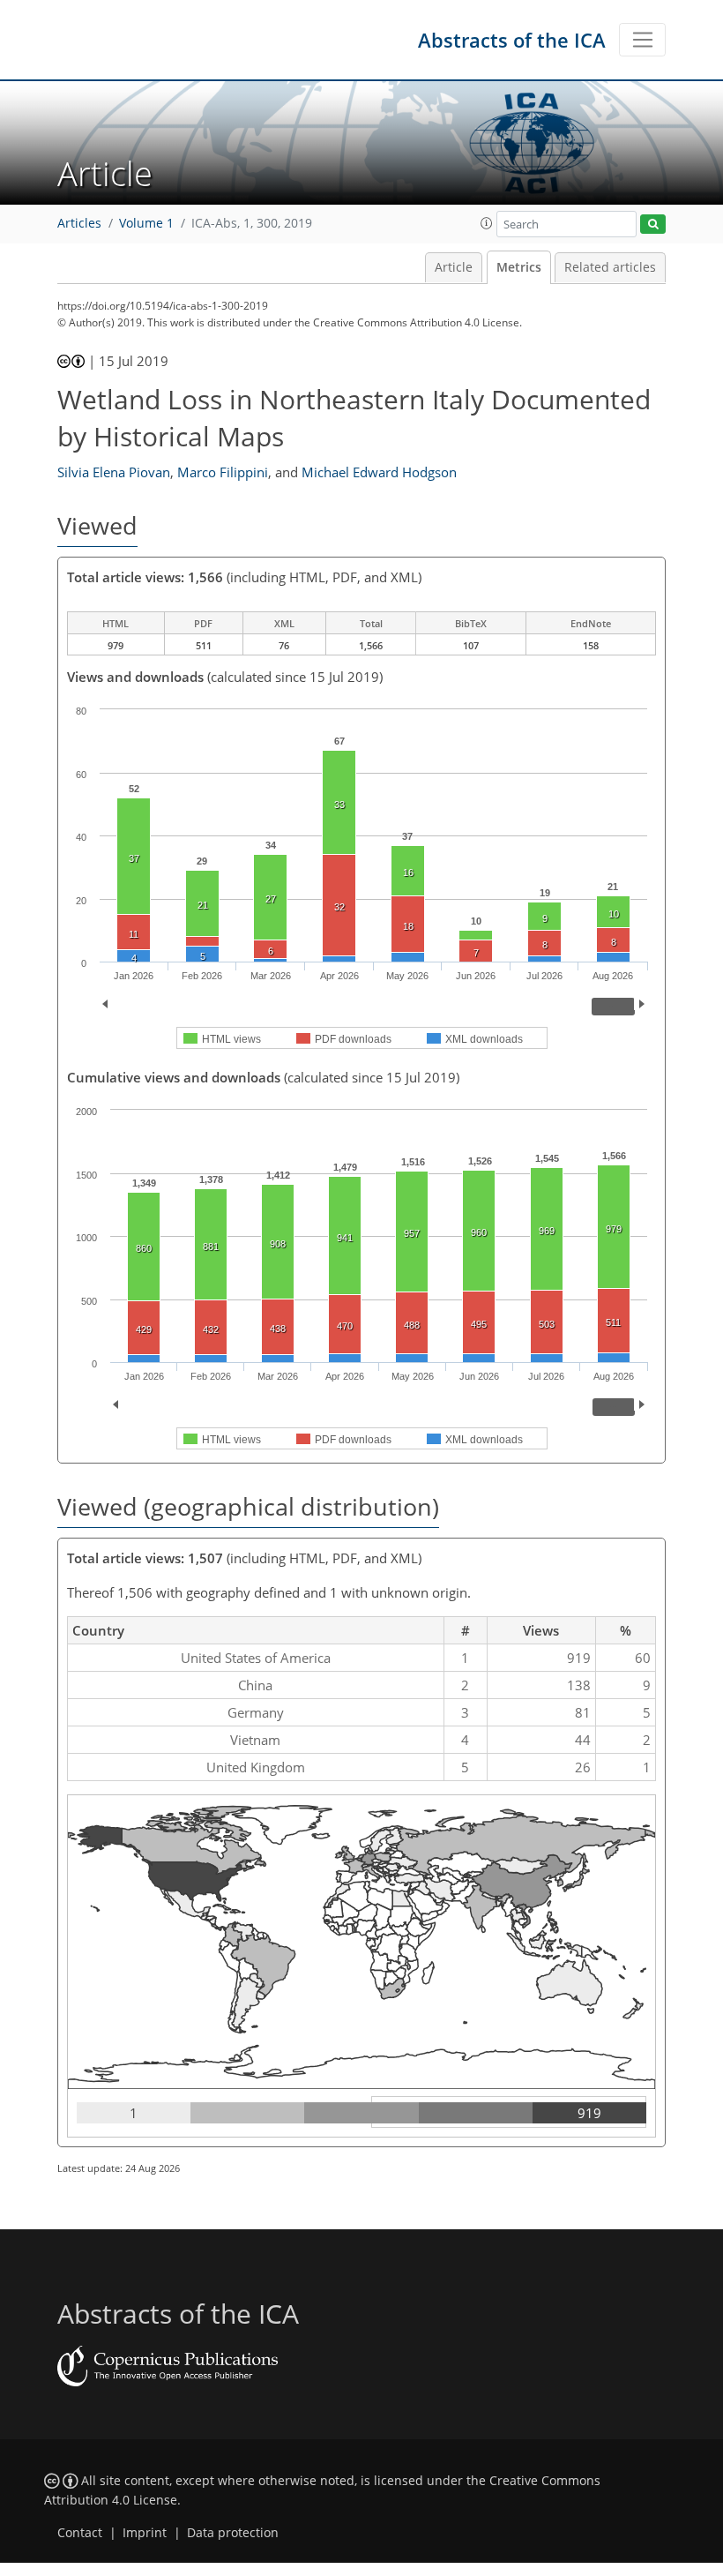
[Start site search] (653, 225)
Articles (79, 223)
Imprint (145, 2533)
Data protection (233, 2533)
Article (454, 267)
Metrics (519, 267)
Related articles (610, 267)
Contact (80, 2533)
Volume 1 (146, 223)
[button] (487, 223)
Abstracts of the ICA (512, 40)
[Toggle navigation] (642, 40)
